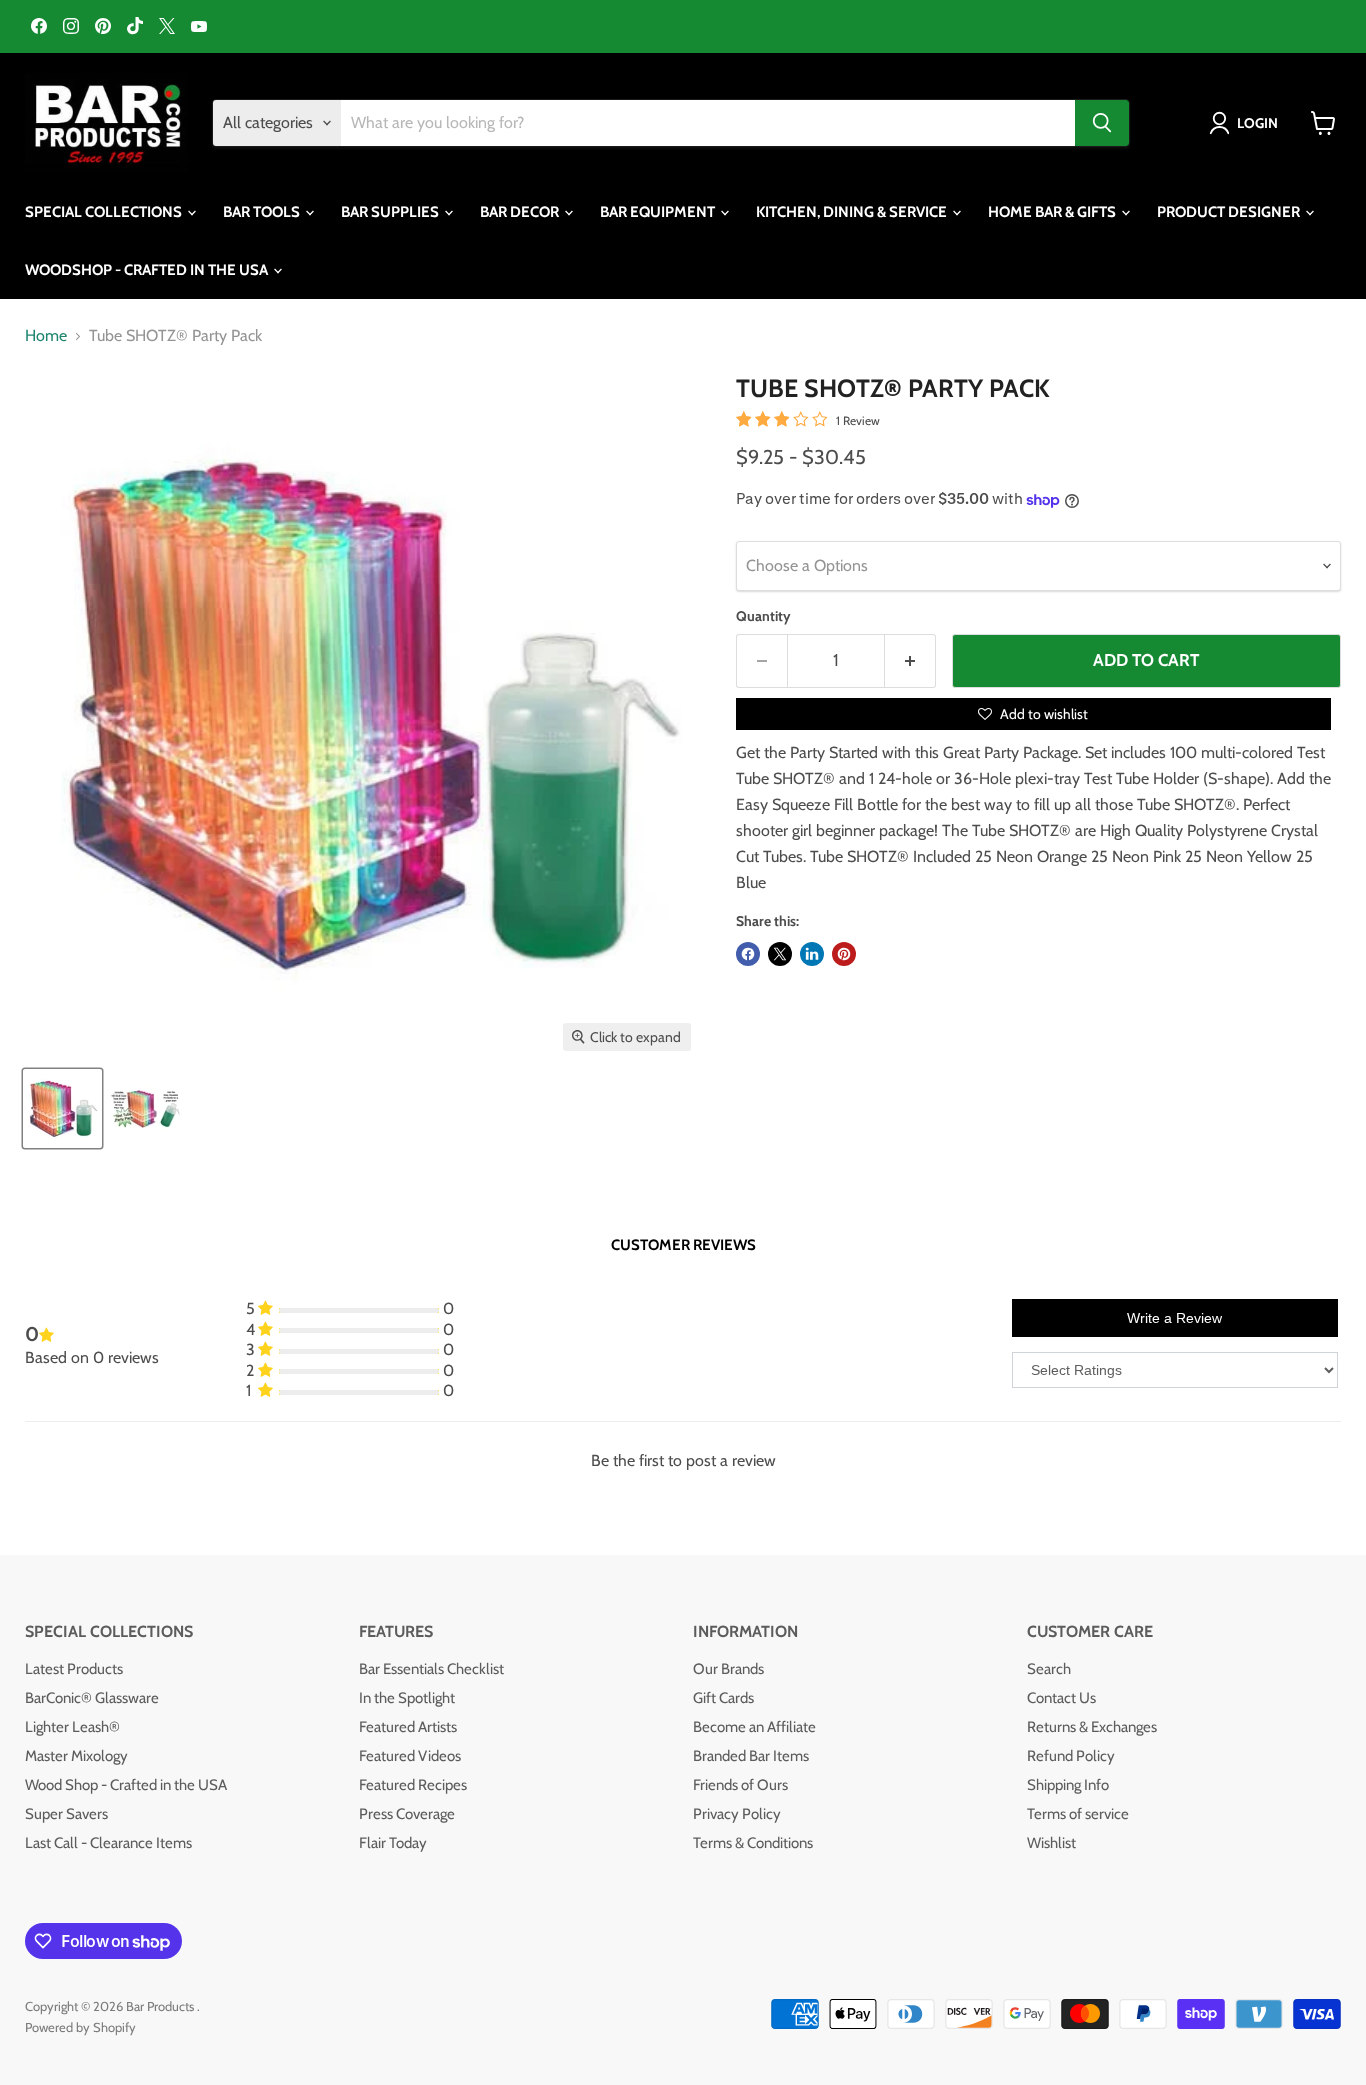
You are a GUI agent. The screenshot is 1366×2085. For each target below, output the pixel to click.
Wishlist (1051, 1843)
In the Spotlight (407, 1698)
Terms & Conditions (753, 1843)
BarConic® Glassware (92, 1698)
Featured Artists (408, 1727)
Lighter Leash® (72, 1727)
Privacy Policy (737, 1814)
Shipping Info (1068, 1785)
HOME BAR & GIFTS (1053, 212)
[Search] (1102, 123)
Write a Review (1174, 1318)
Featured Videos (410, 1756)
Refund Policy (1071, 1756)
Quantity (763, 616)
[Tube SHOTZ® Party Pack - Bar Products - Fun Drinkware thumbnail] (147, 1108)
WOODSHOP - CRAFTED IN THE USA (148, 270)
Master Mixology (76, 1756)
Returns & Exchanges (1092, 1727)
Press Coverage (407, 1814)
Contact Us (1061, 1698)
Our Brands (728, 1669)
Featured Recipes (413, 1785)
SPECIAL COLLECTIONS (105, 212)
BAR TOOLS (263, 212)
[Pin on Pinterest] (844, 954)
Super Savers (66, 1814)
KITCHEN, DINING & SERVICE (853, 212)
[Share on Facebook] (748, 954)
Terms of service (1078, 1814)
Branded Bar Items (751, 1756)
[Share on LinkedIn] (812, 954)
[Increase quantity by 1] (910, 661)
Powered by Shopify (80, 2027)
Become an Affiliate (754, 1727)
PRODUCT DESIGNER (1230, 212)
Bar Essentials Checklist (431, 1669)
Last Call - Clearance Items (108, 1843)
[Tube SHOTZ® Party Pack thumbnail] (62, 1108)
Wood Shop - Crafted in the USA (126, 1785)
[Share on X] (780, 954)
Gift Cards (723, 1698)
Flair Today (393, 1843)
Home (46, 336)
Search (1049, 1669)
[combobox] (708, 123)
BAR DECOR (521, 212)
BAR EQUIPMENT (659, 212)
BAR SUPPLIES (391, 212)
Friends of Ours (740, 1785)
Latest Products (74, 1669)
